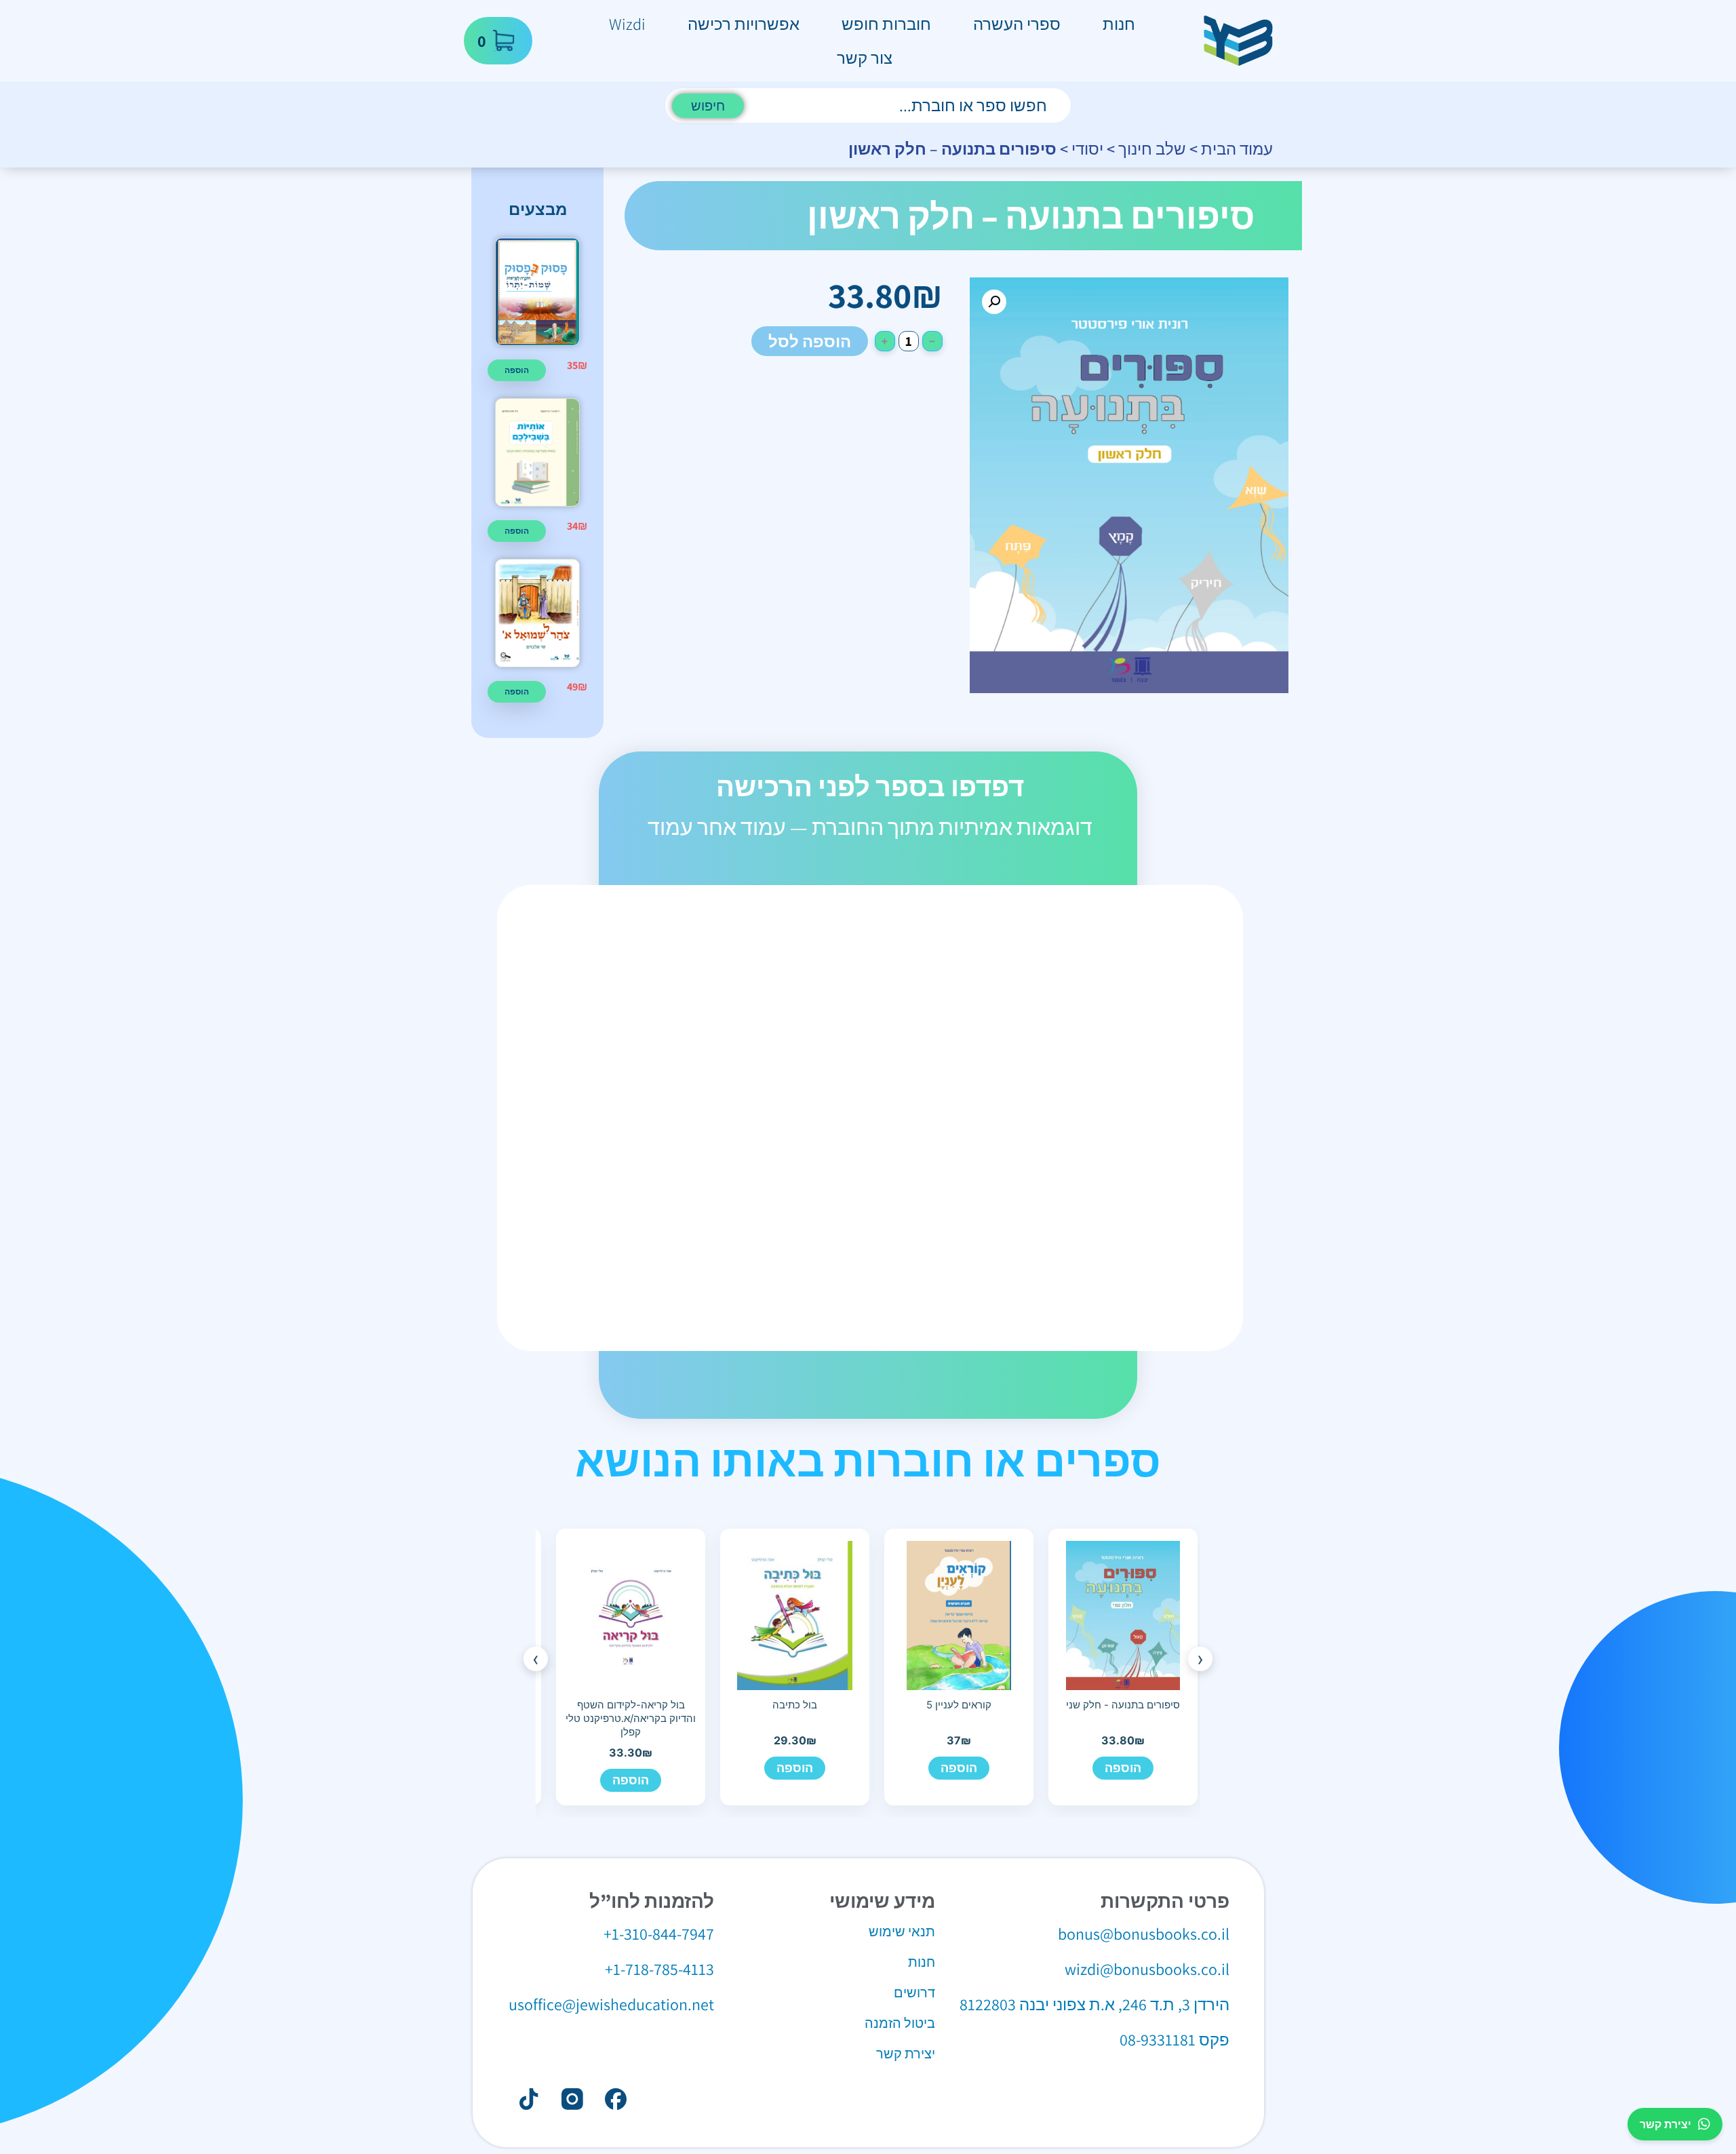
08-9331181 (1158, 2039)
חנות (1119, 24)
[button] (994, 302)
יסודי (1087, 149)
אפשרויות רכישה (744, 24)
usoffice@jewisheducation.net (611, 2004)
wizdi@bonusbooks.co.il (1147, 1969)
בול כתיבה (795, 1705)
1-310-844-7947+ (659, 1934)
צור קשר (865, 58)
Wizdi (627, 24)
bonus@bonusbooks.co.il (1144, 1934)
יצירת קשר (1665, 2124)
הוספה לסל (810, 341)
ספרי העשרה (1017, 24)
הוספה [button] (517, 370)
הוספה (1123, 1768)
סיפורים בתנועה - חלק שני (1123, 1705)
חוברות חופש (886, 24)
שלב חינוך (1152, 149)
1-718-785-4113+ (659, 1969)
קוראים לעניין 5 (959, 1705)
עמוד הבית (1237, 149)
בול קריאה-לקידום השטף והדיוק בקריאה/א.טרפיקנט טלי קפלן (631, 1719)
